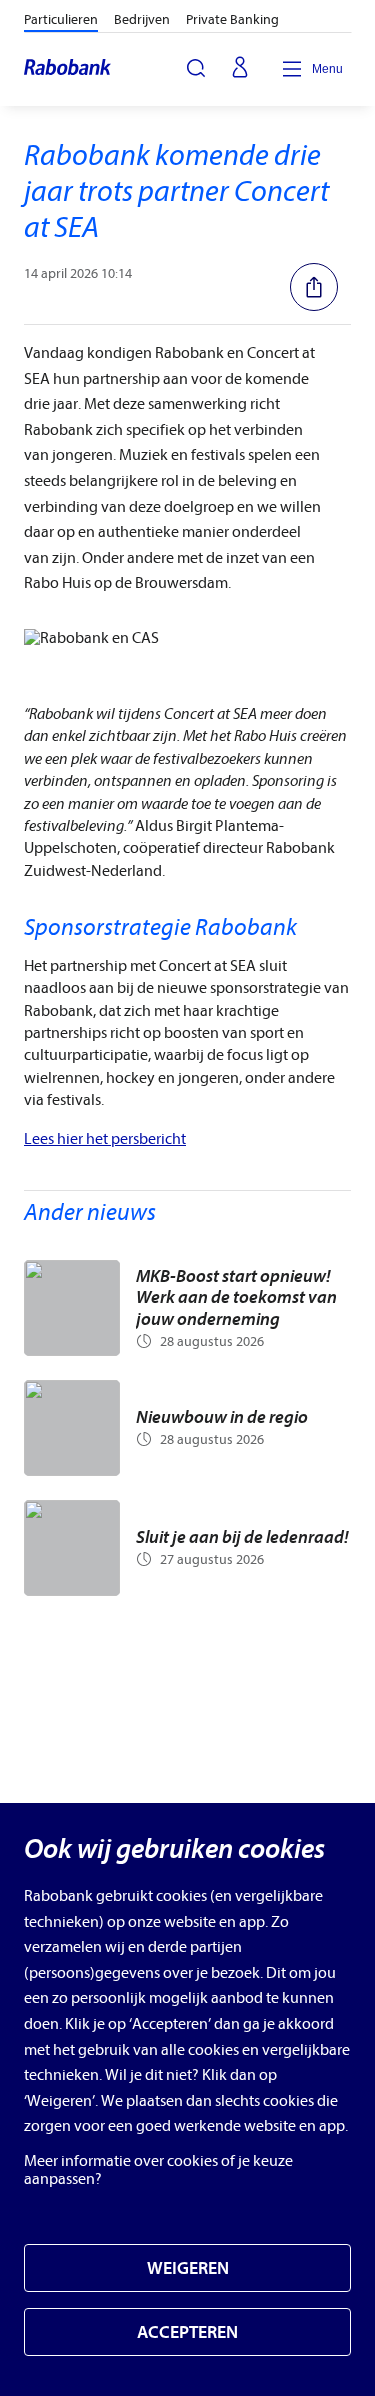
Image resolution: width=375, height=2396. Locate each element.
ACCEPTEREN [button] (187, 2332)
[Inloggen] (240, 69)
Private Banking (232, 19)
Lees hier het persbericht (105, 1139)
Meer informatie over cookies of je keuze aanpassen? (158, 2170)
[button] (320, 287)
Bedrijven (142, 19)
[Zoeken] (196, 68)
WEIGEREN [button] (188, 2268)
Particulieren (61, 19)
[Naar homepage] (68, 69)
